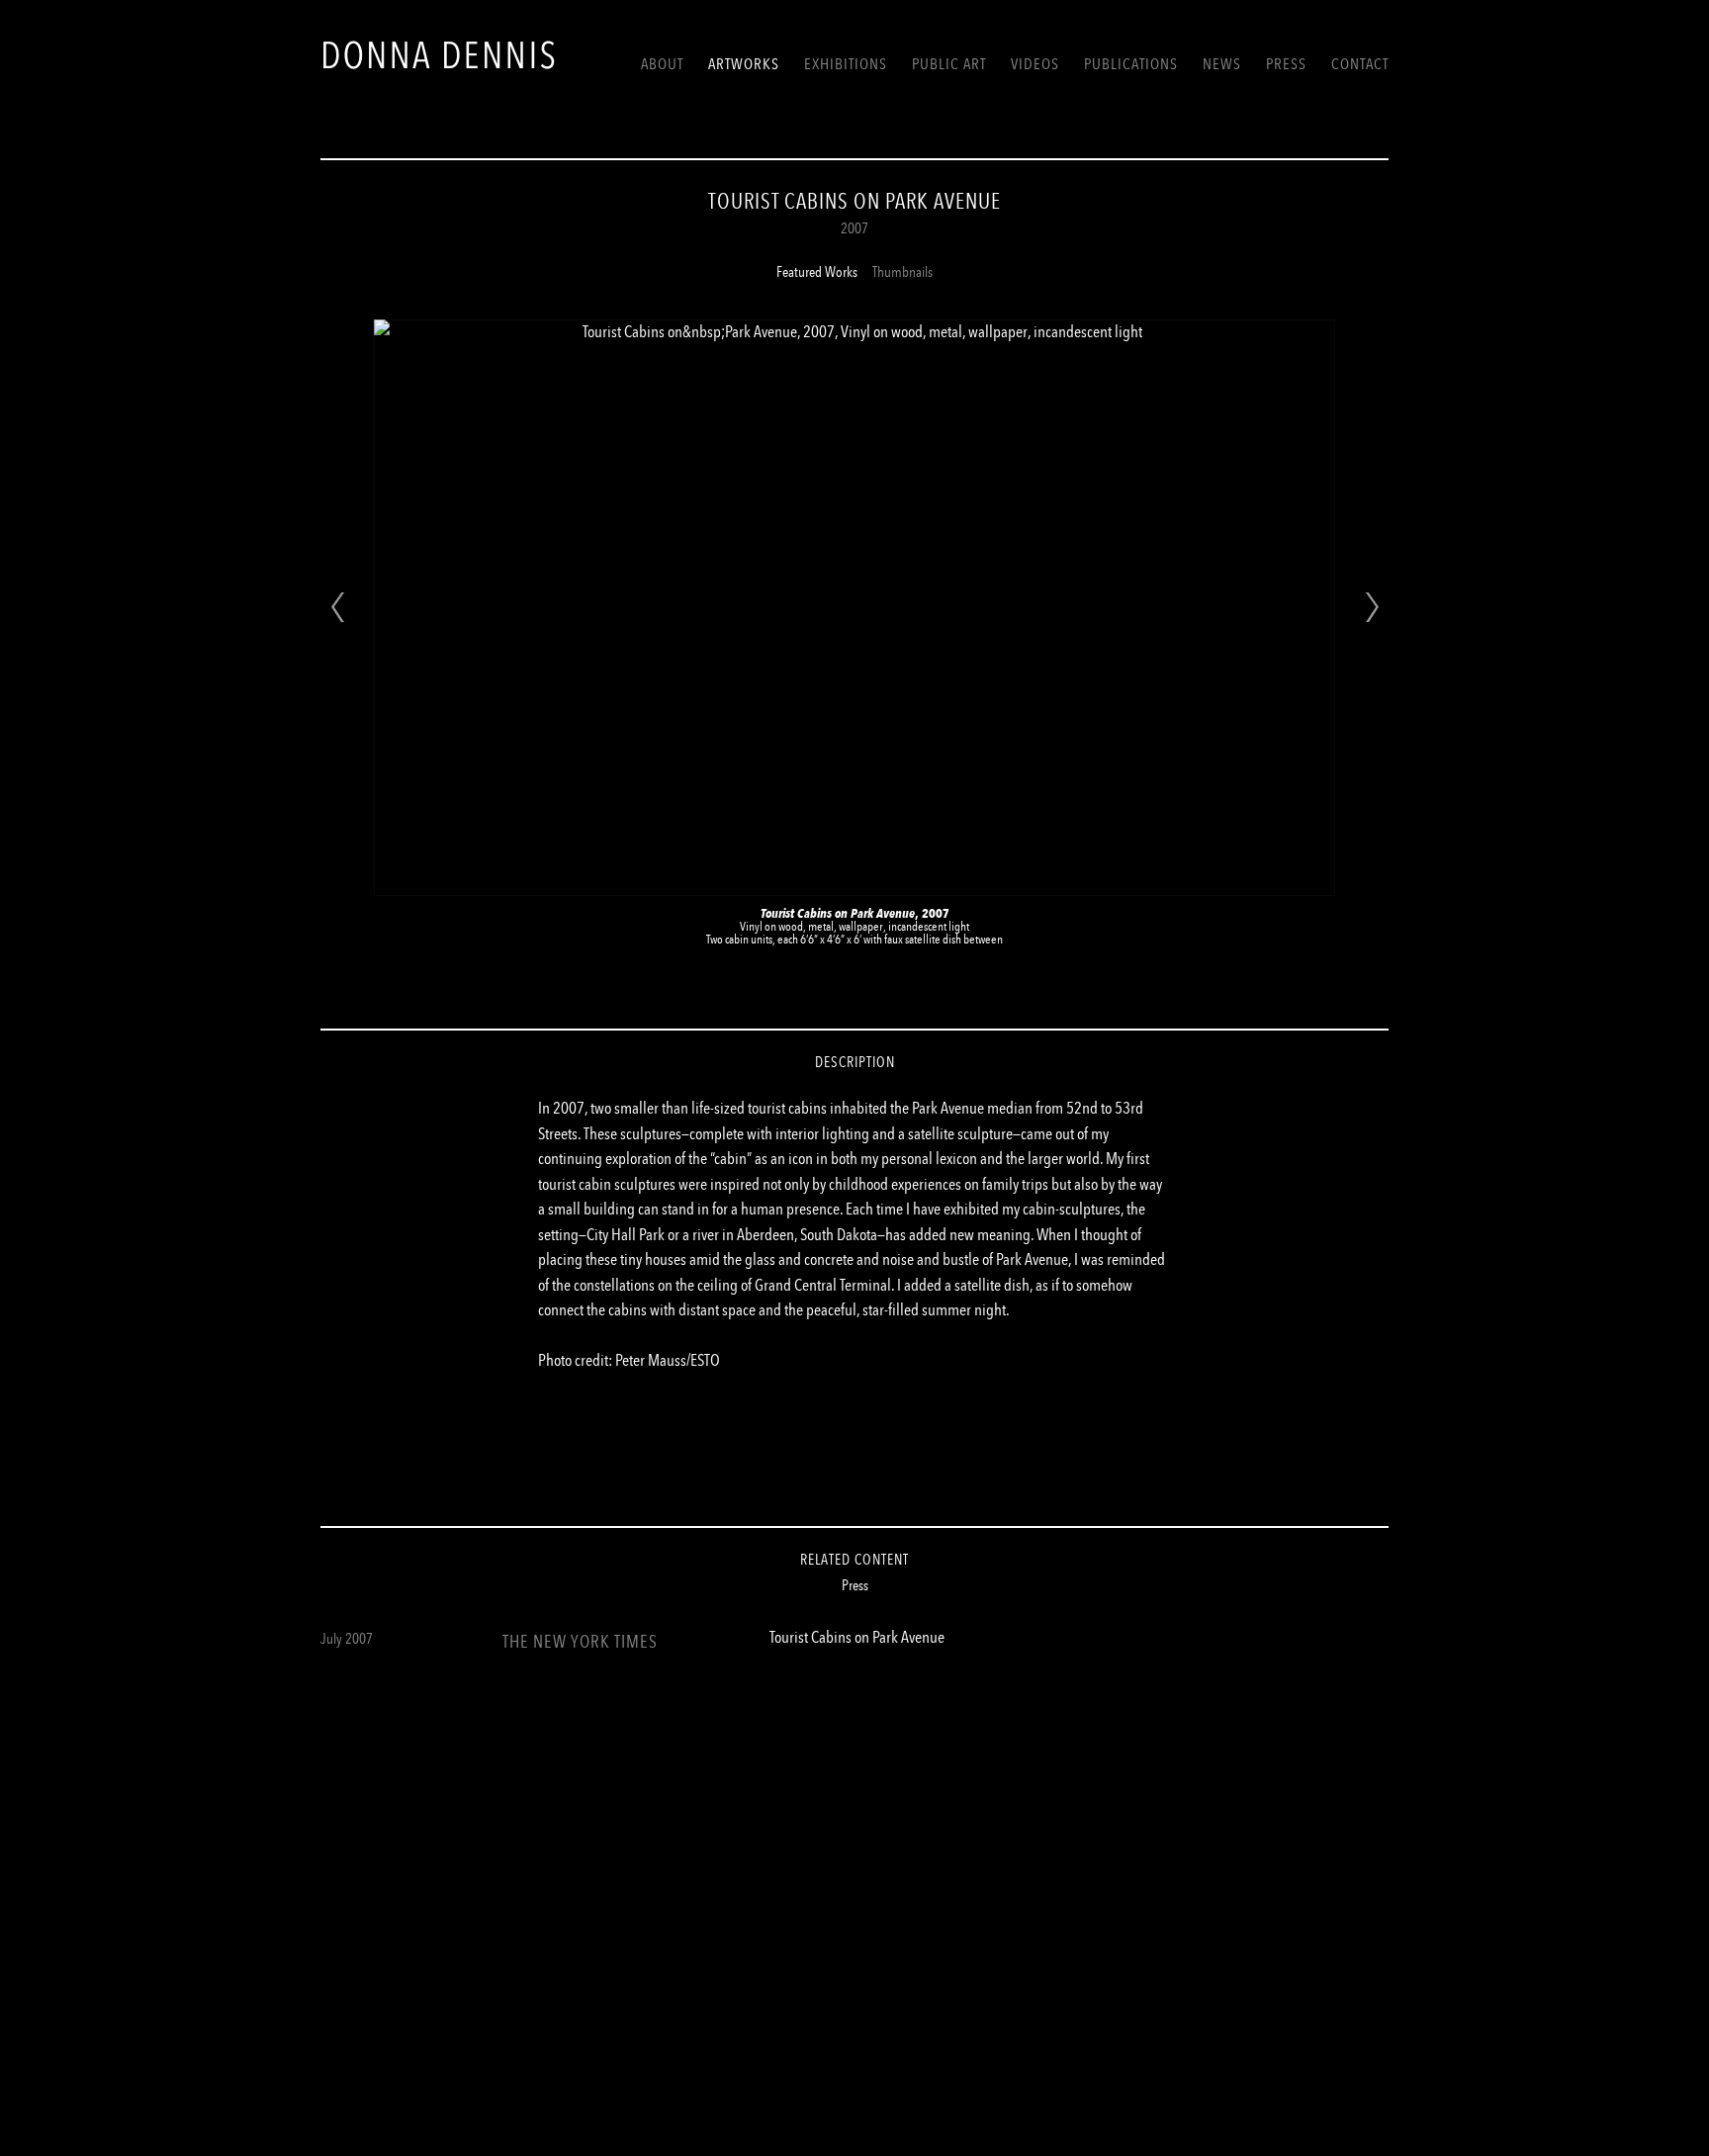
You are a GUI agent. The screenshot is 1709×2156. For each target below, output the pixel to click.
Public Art (949, 64)
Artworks (744, 64)
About (662, 64)
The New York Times (580, 1641)
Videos (1035, 64)
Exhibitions (846, 64)
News (1222, 64)
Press (1286, 64)
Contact (1360, 64)
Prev (337, 607)
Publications (1131, 64)
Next (1372, 607)
